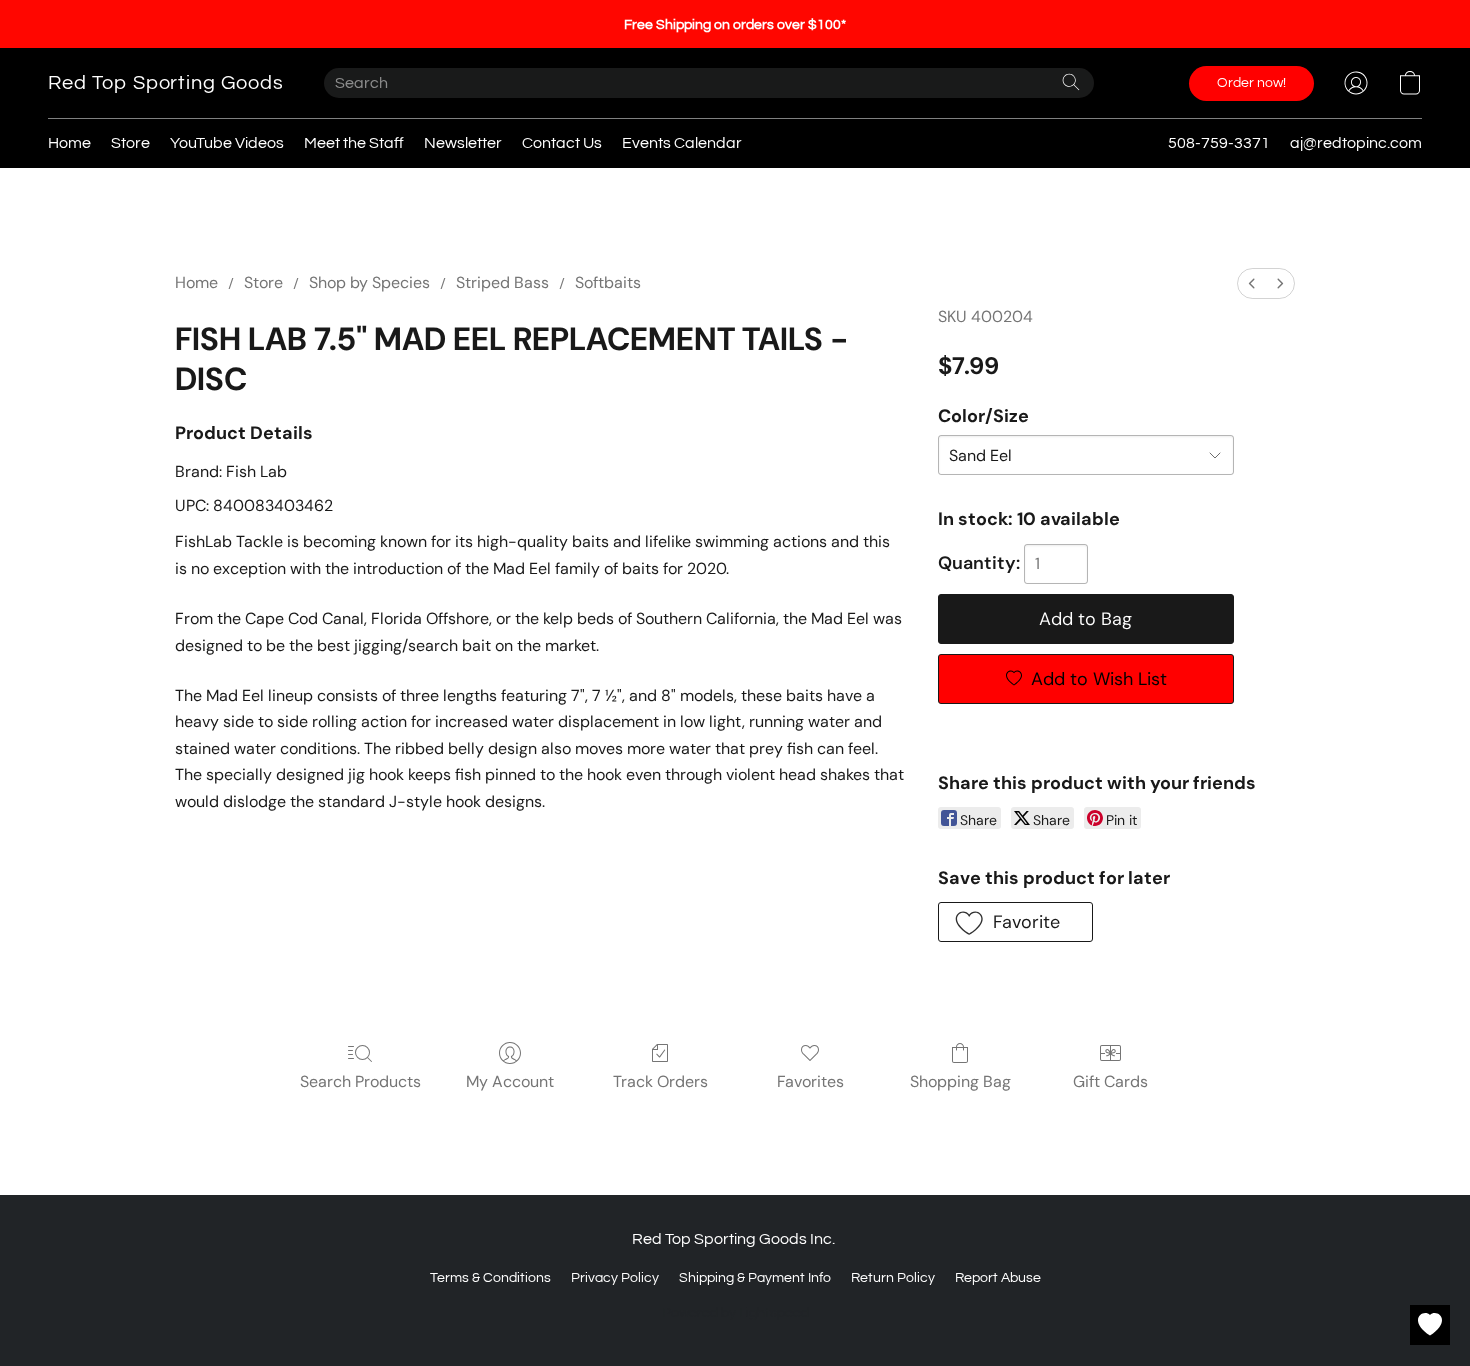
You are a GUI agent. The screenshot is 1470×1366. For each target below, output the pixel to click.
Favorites (810, 1081)
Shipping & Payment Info (755, 1278)
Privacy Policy (615, 1278)
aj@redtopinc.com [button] (1356, 143)
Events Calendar (682, 143)
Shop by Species (369, 282)
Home (69, 143)
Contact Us (562, 143)
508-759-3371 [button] (1219, 143)
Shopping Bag (960, 1081)
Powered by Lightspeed (735, 1313)
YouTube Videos (227, 143)
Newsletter (463, 143)
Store (130, 143)
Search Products (360, 1081)
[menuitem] (1252, 283)
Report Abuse (998, 1278)
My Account (510, 1081)
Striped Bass (502, 282)
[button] (166, 83)
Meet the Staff (354, 143)
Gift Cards (1110, 1081)
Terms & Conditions (490, 1278)
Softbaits (608, 282)
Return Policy (893, 1278)
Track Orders (660, 1081)
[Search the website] (1071, 82)
